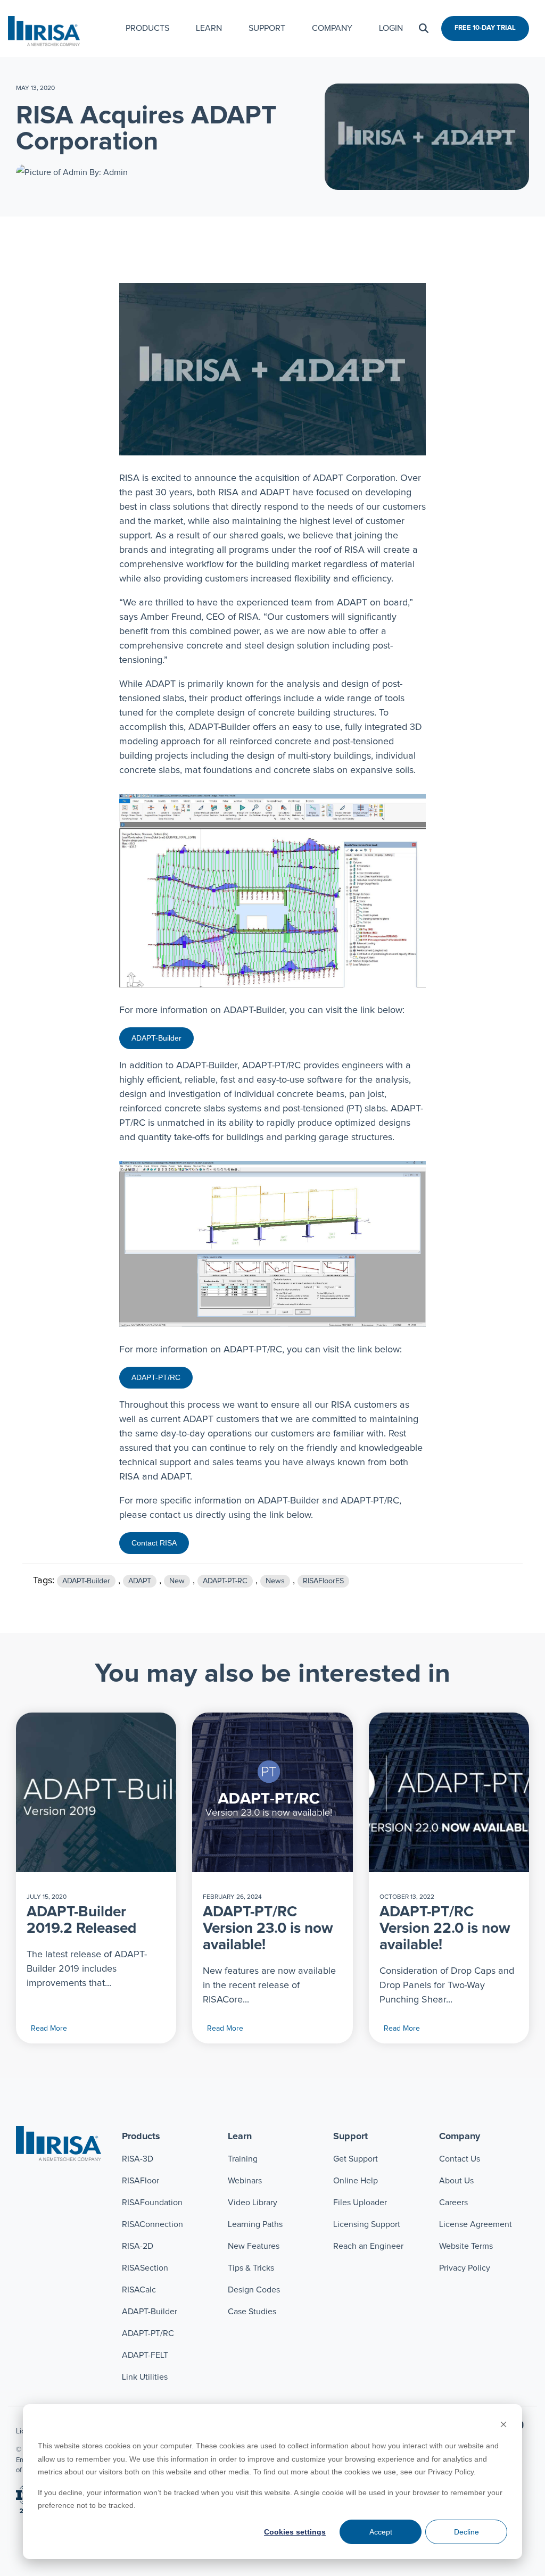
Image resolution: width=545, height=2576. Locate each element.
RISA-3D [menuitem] (138, 2159)
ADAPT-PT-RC (225, 1581)
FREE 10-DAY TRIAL (485, 28)
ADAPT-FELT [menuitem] (145, 2355)
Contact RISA (154, 1543)
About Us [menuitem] (456, 2181)
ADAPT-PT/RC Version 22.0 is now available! (445, 1929)
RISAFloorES (323, 1581)
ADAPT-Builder (156, 1038)
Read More (49, 2029)
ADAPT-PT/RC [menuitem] (148, 2333)
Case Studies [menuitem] (252, 2312)
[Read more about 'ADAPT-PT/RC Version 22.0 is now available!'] (449, 1792)
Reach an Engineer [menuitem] (368, 2246)
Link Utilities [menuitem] (145, 2377)
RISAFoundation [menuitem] (152, 2203)
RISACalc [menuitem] (139, 2290)
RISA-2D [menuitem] (138, 2246)
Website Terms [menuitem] (466, 2246)
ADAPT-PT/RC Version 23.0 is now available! (268, 1929)
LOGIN (391, 28)
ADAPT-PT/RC (156, 1377)
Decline (466, 2532)
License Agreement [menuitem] (476, 2224)
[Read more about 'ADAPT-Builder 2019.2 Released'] (96, 1792)
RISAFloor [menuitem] (141, 2181)
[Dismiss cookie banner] (503, 2426)
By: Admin (108, 172)
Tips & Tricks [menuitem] (251, 2268)
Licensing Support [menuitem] (367, 2224)
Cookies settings (295, 2532)
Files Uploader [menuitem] (360, 2203)
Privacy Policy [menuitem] (465, 2268)
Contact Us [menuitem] (460, 2159)
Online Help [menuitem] (356, 2181)
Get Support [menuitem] (356, 2159)
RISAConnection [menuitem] (154, 2224)
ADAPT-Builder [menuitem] (150, 2312)
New (177, 1581)
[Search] (424, 28)
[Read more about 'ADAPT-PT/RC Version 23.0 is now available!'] (272, 1792)
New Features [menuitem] (254, 2246)
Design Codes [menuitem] (254, 2290)
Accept (381, 2532)
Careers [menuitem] (453, 2203)
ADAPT (140, 1581)
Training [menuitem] (243, 2159)
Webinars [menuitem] (245, 2181)
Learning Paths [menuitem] (255, 2224)
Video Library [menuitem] (253, 2203)
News (275, 1581)
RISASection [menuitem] (145, 2268)
